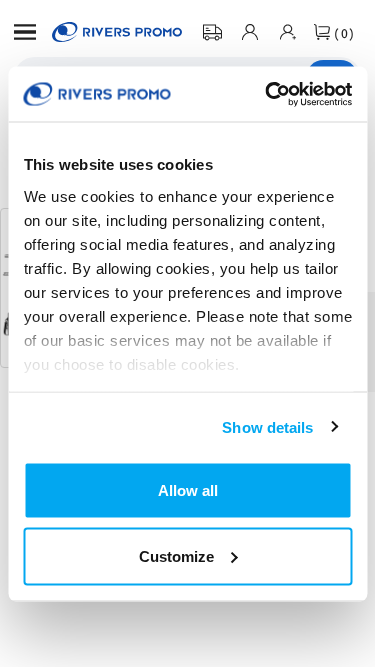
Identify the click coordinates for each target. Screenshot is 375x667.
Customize (176, 555)
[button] (25, 32)
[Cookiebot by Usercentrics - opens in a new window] (267, 94)
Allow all (188, 490)
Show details (267, 426)
